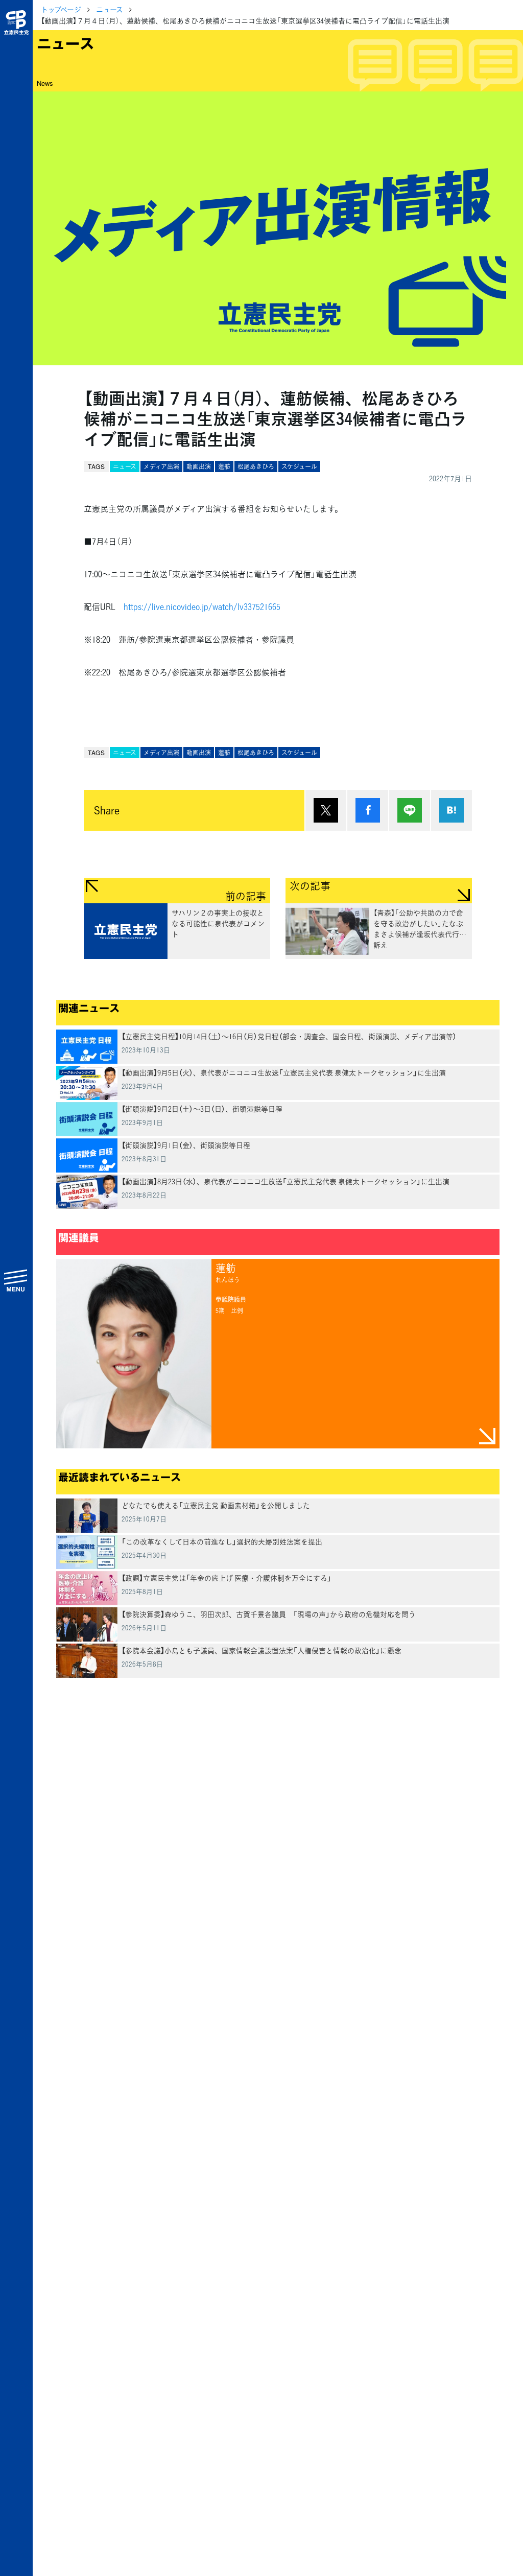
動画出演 (199, 466)
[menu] (16, 1280)
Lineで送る (410, 810)
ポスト (326, 810)
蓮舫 (224, 466)
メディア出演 (161, 466)
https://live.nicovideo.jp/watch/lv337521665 (202, 606)
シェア (368, 810)
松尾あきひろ (256, 466)
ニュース (110, 9)
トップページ (61, 9)
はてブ (451, 810)
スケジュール (299, 466)
